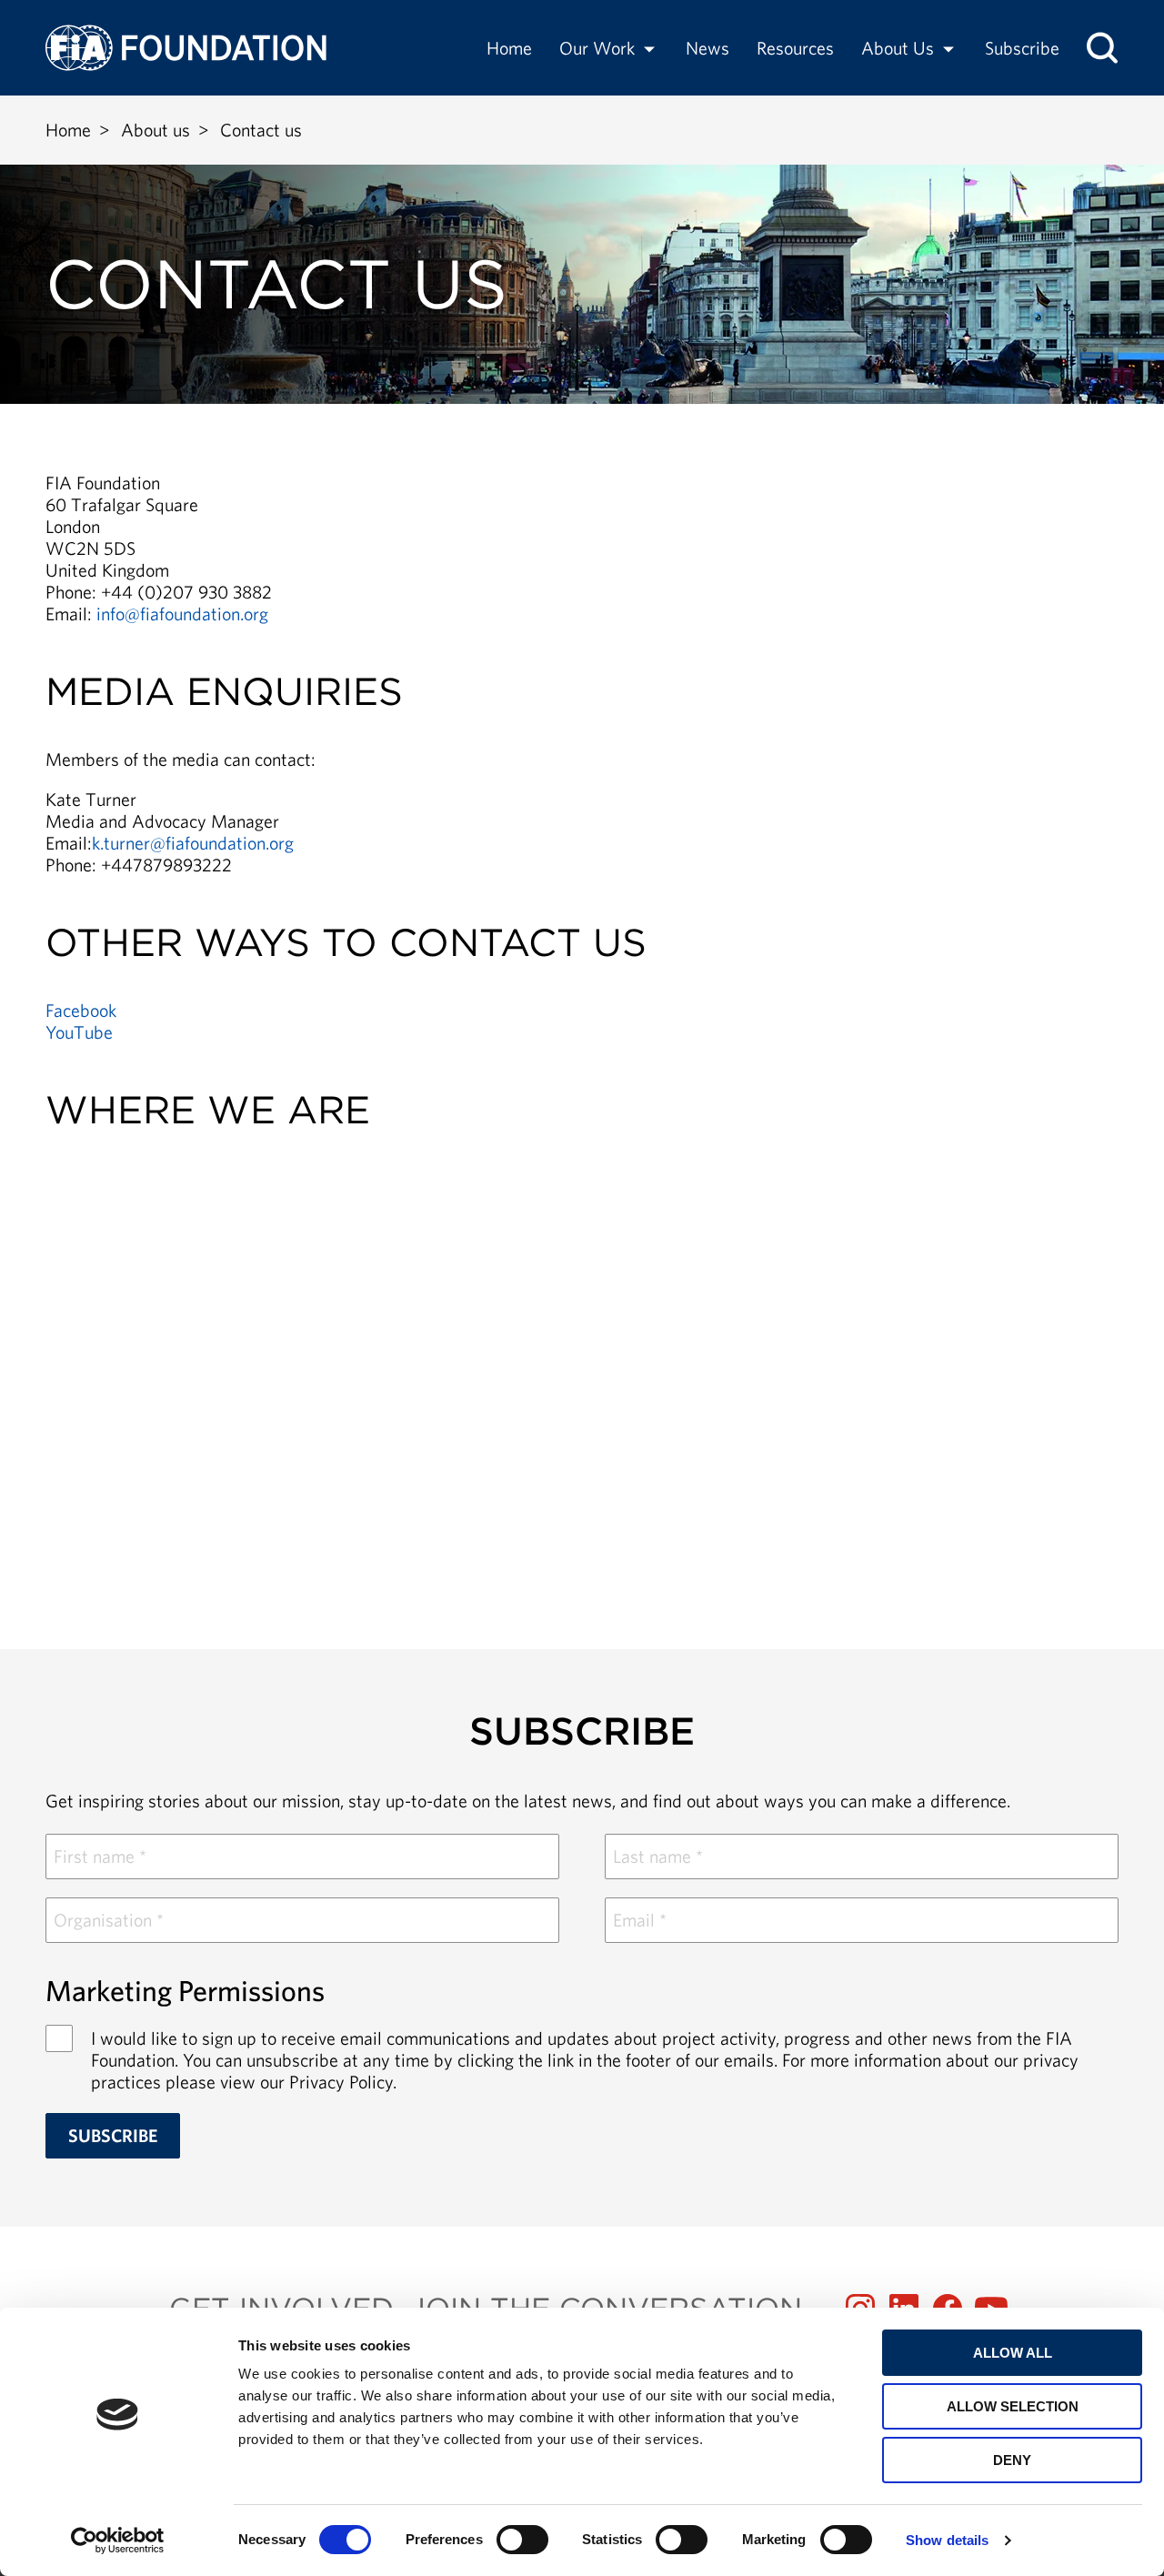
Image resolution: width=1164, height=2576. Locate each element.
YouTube (79, 1032)
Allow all (1013, 2353)
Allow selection (1013, 2406)
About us (898, 48)
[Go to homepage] (186, 48)
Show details (947, 2540)
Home (509, 48)
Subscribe (1022, 48)
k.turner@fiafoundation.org (193, 843)
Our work (597, 48)
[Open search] (1102, 48)
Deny (1012, 2460)
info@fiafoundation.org (182, 614)
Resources (795, 48)
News (707, 48)
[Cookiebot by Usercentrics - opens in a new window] (118, 2541)
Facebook (81, 1010)
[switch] (522, 2540)
